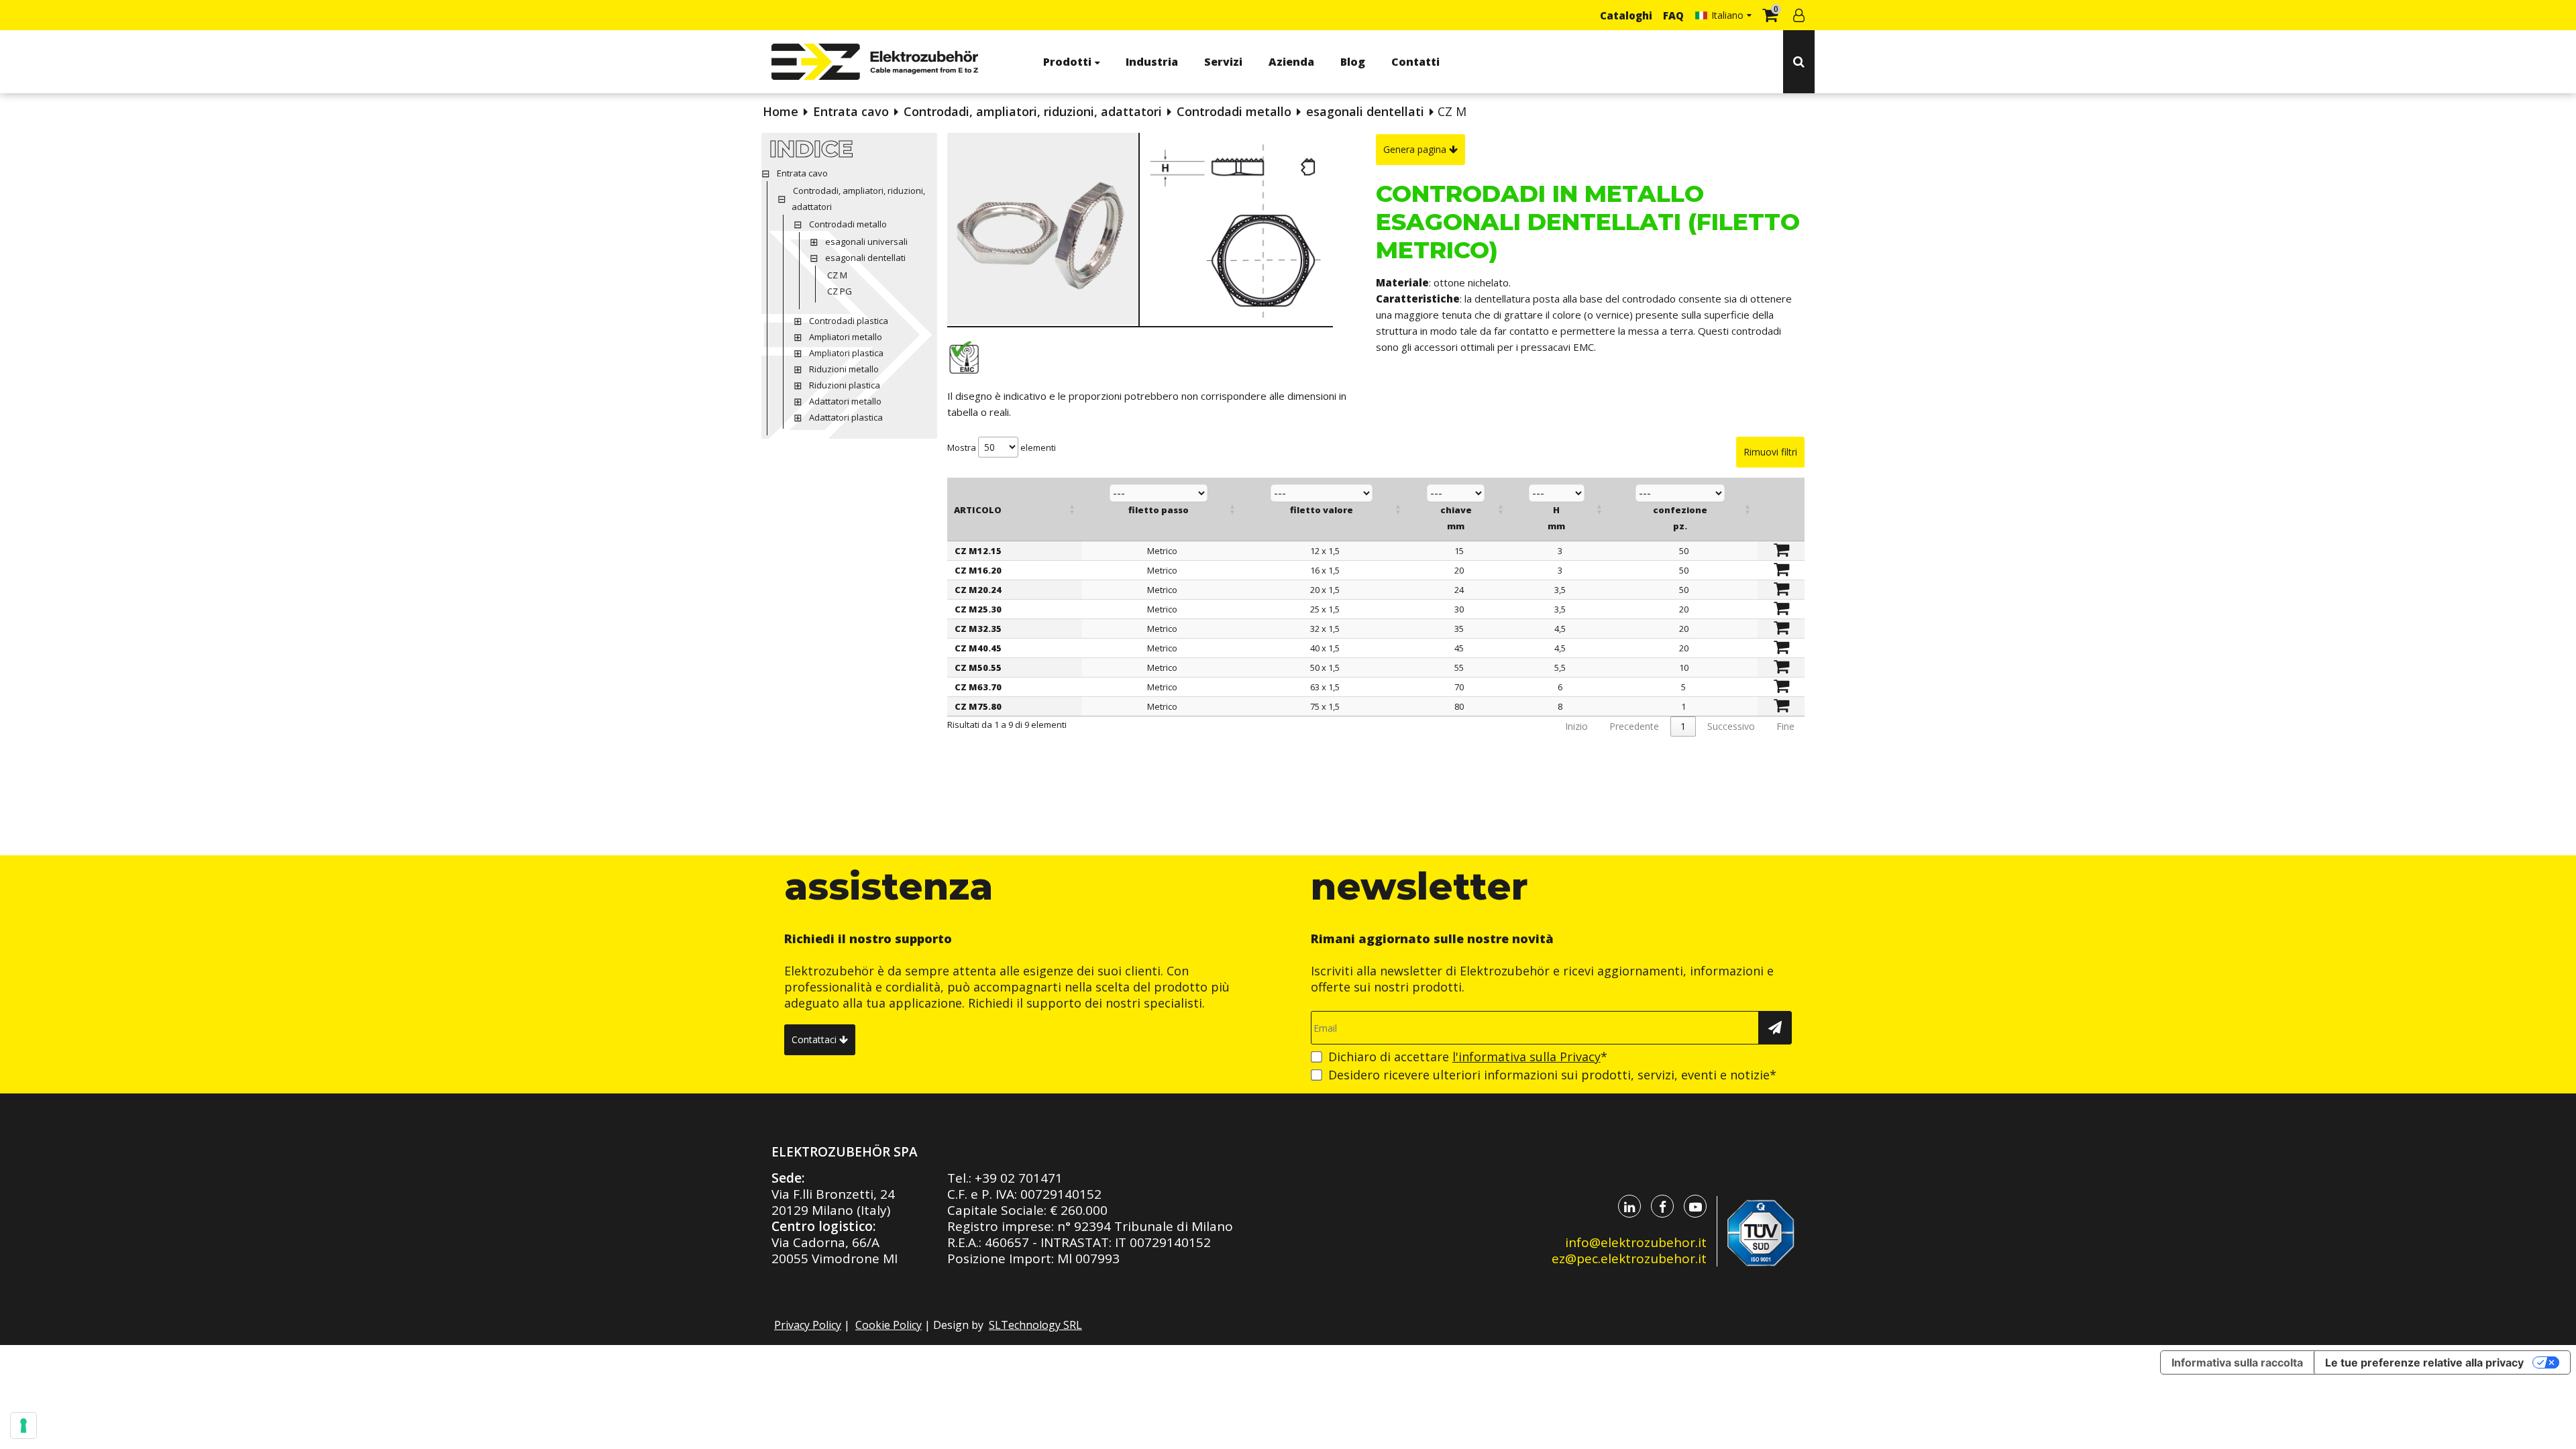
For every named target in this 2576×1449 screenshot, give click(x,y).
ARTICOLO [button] (978, 510)
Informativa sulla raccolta (2237, 1362)
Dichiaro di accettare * (1468, 1057)
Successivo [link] (1731, 726)
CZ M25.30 (978, 609)
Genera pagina (1416, 149)
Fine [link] (1785, 726)
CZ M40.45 (978, 648)
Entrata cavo (851, 111)
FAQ (1673, 15)
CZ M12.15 (978, 551)
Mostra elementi (1002, 447)
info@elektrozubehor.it (1636, 1242)
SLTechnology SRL (1035, 1325)
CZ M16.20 (978, 570)
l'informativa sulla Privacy (1526, 1057)
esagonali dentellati (1365, 111)
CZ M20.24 (978, 590)
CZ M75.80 (978, 706)
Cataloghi (1626, 15)
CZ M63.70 (978, 687)
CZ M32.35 (978, 629)
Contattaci (815, 1039)
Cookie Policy (889, 1325)
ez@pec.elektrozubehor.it (1629, 1258)
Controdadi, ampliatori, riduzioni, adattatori (1033, 111)
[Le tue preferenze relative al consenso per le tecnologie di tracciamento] (23, 1426)
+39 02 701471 (1019, 1178)
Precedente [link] (1634, 726)
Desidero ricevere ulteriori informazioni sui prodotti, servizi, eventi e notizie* (1552, 1075)
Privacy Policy (808, 1325)
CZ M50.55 (978, 667)
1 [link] (1683, 726)
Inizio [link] (1576, 726)
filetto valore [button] (1322, 510)
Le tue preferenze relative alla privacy (2424, 1362)
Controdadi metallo (1234, 111)
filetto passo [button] (1159, 510)
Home (781, 111)
